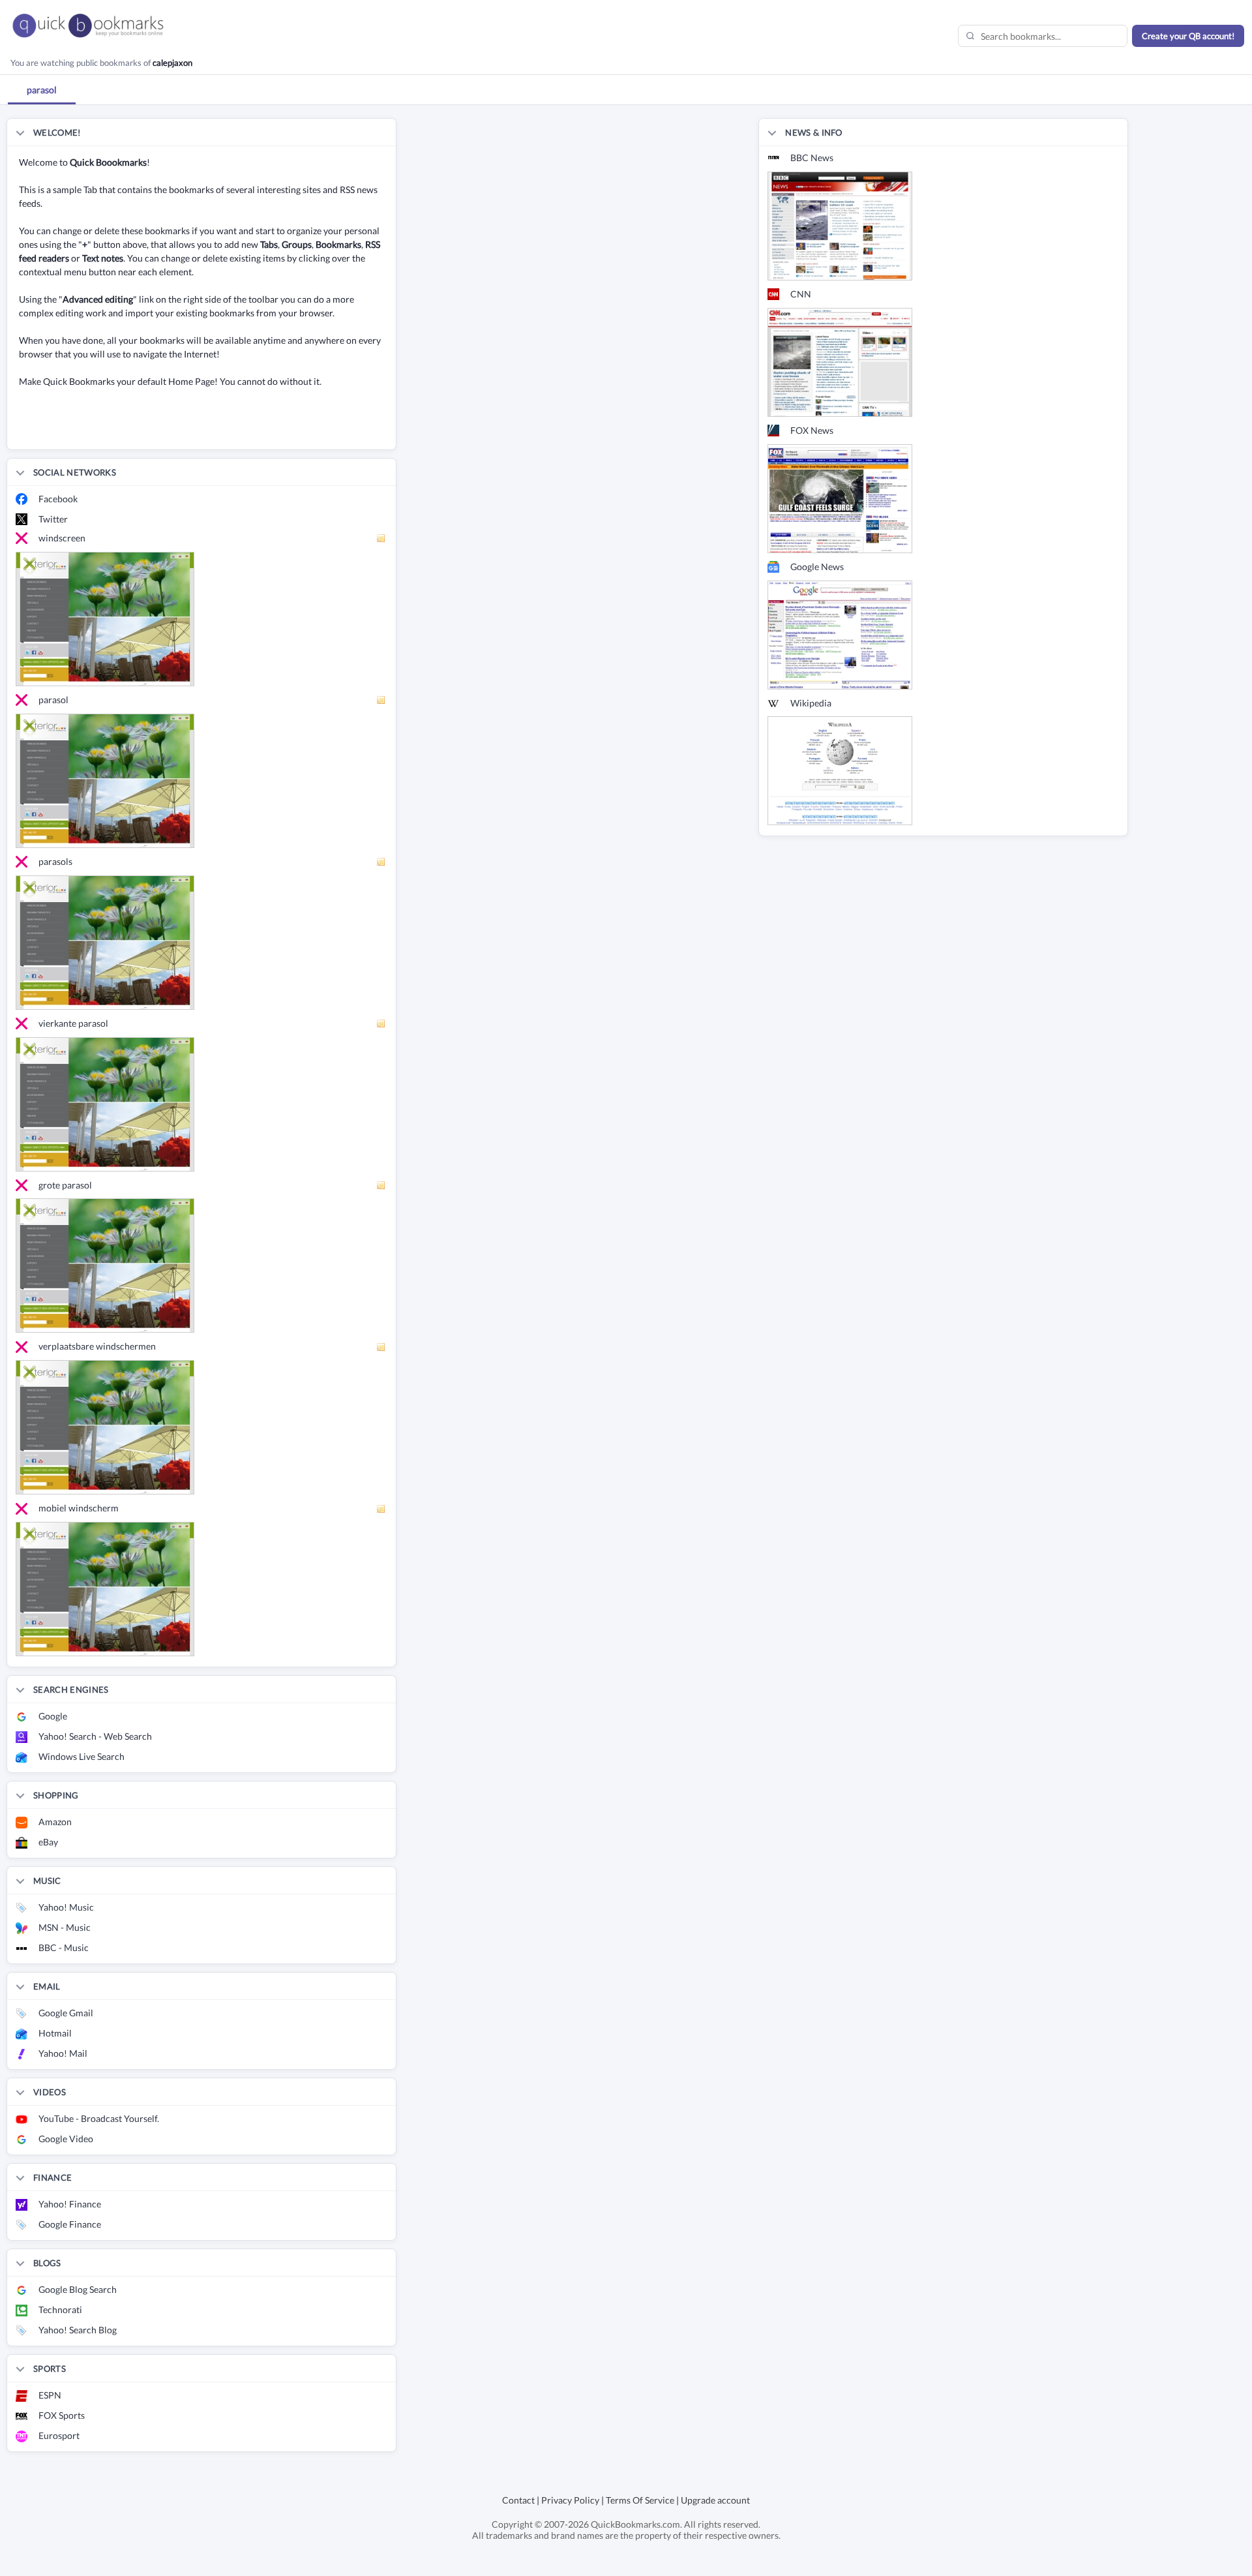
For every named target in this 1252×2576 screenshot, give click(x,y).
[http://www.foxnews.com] (840, 497)
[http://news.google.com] (840, 634)
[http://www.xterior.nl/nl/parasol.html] (105, 779)
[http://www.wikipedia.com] (840, 770)
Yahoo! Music (66, 1907)
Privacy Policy (570, 2500)
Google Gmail (66, 2013)
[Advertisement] (160, 430)
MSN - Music (65, 1927)
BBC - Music (64, 1947)
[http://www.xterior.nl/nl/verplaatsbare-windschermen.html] (105, 1426)
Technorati (60, 2310)
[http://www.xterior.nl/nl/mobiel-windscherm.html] (105, 1588)
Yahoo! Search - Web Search (95, 1736)
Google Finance (70, 2224)
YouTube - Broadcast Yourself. (99, 2118)
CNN (801, 294)
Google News (817, 567)
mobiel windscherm (79, 1508)
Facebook (58, 499)
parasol (53, 700)
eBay (48, 1842)
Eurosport (59, 2435)
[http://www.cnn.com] (840, 361)
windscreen (62, 538)
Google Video (66, 2139)
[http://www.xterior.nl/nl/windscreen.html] (105, 617)
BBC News (812, 158)
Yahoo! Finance (70, 2204)
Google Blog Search (78, 2289)
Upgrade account (715, 2500)
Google (53, 1716)
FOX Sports (62, 2415)
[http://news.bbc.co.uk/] (840, 225)
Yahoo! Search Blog (78, 2330)
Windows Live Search (82, 1756)
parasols (55, 861)
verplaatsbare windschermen (97, 1346)
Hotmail (55, 2033)
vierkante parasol (73, 1023)
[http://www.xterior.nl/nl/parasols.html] (105, 941)
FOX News (812, 430)
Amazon (55, 1822)
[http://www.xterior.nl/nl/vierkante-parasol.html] (105, 1103)
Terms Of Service (640, 2500)
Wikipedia (811, 703)
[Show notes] (381, 538)
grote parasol (65, 1185)
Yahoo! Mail (63, 2053)
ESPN (50, 2395)
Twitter (53, 519)
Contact (518, 2500)
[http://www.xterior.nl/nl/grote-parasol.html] (105, 1265)
